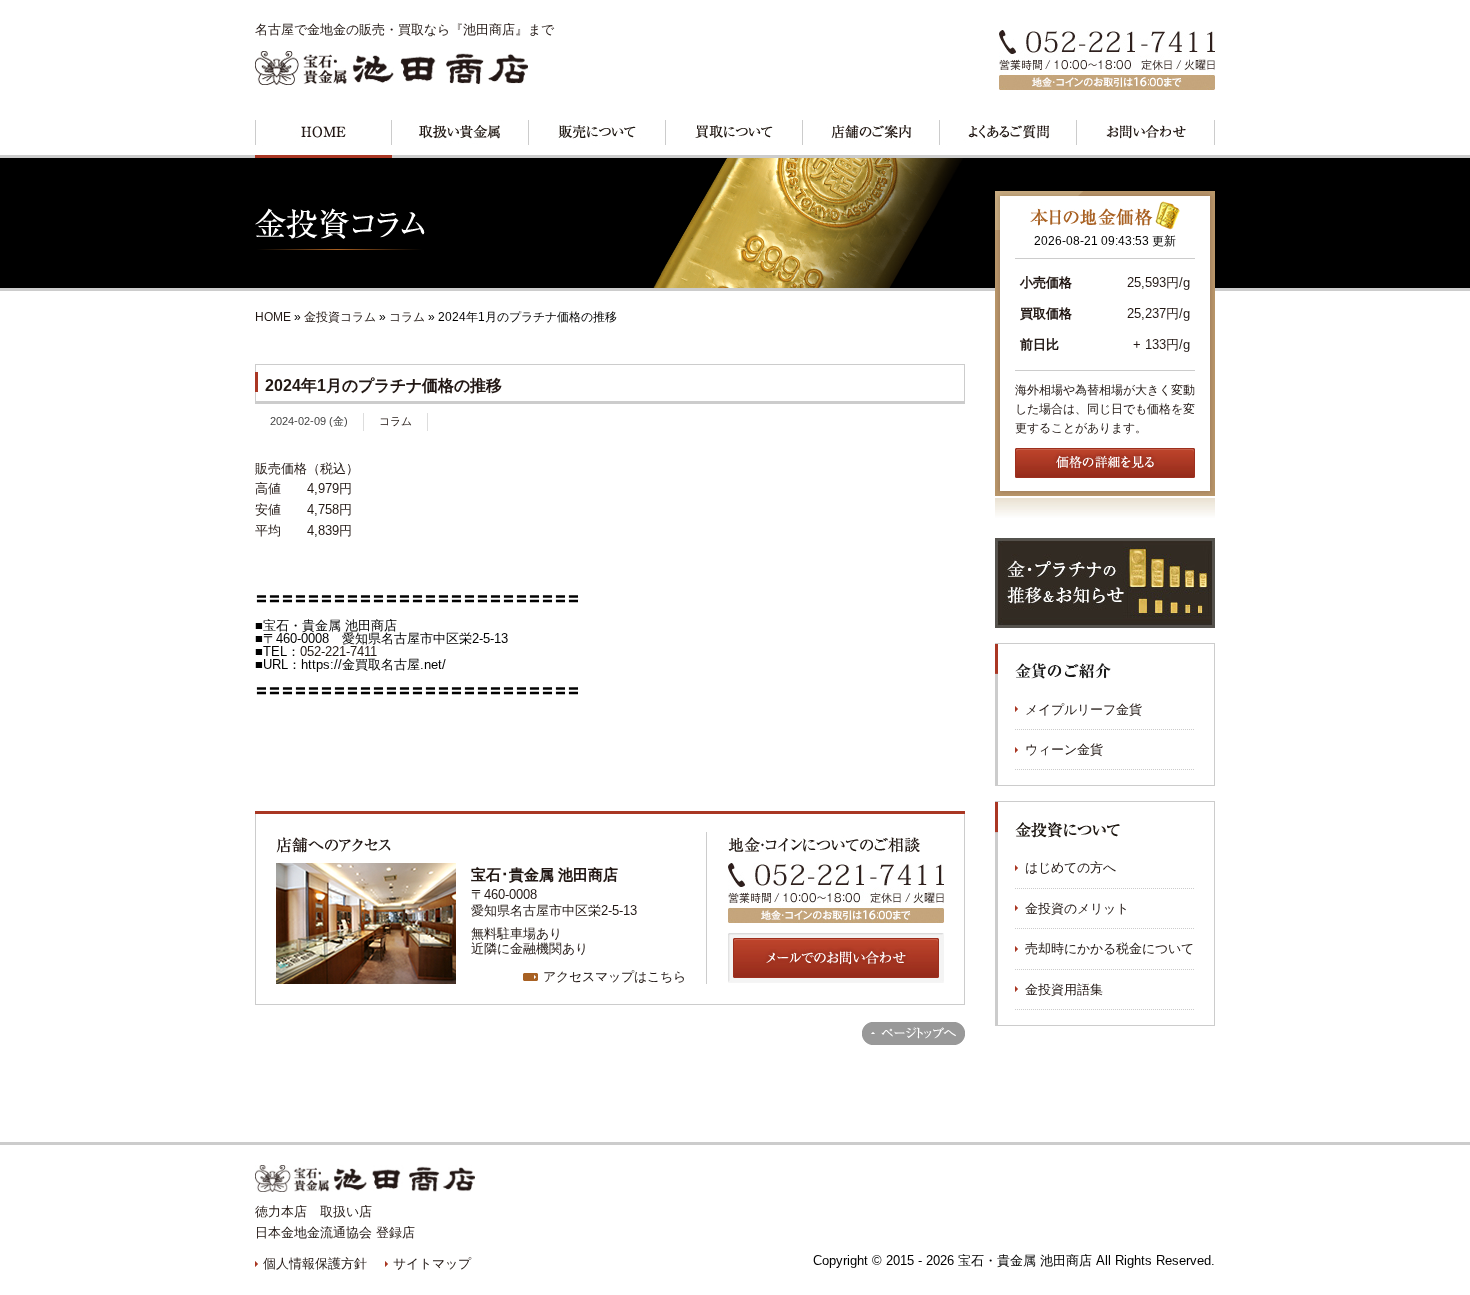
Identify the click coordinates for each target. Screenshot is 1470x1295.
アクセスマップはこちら (614, 976)
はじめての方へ (1070, 867)
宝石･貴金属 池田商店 (544, 874)
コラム (407, 317)
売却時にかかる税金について (1109, 948)
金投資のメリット (1077, 908)
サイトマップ (432, 1263)
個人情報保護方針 (315, 1263)
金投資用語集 (1064, 989)
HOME (273, 317)
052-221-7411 (338, 651)
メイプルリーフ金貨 (1083, 709)
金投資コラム (341, 317)
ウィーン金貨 (1064, 749)
